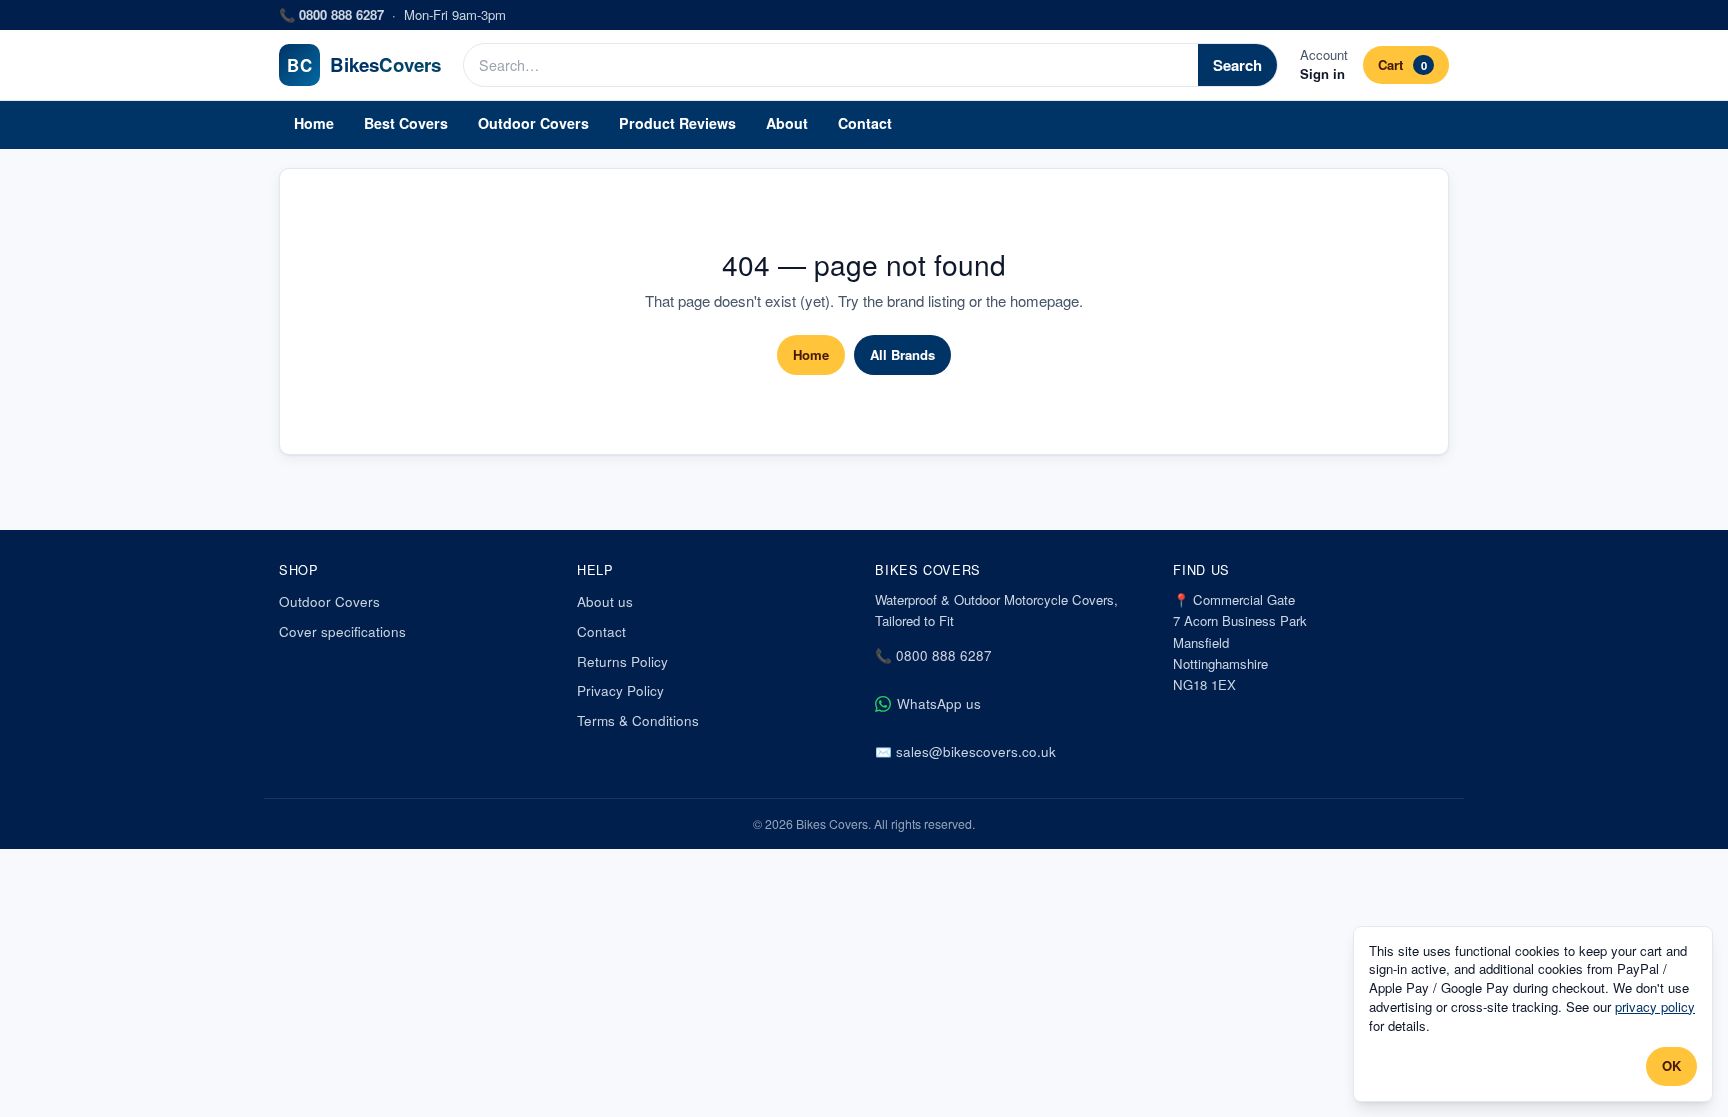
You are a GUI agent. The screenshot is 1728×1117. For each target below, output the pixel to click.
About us (605, 601)
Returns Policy (622, 661)
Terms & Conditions (638, 720)
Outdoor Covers (533, 123)
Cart (1402, 64)
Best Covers (406, 123)
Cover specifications (342, 631)
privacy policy (1655, 1006)
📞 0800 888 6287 (933, 655)
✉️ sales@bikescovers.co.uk (965, 751)
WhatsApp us (939, 703)
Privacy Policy (620, 690)
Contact (865, 123)
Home (314, 123)
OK (1671, 1065)
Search (1237, 65)
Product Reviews (677, 123)
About (787, 123)
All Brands (902, 354)
